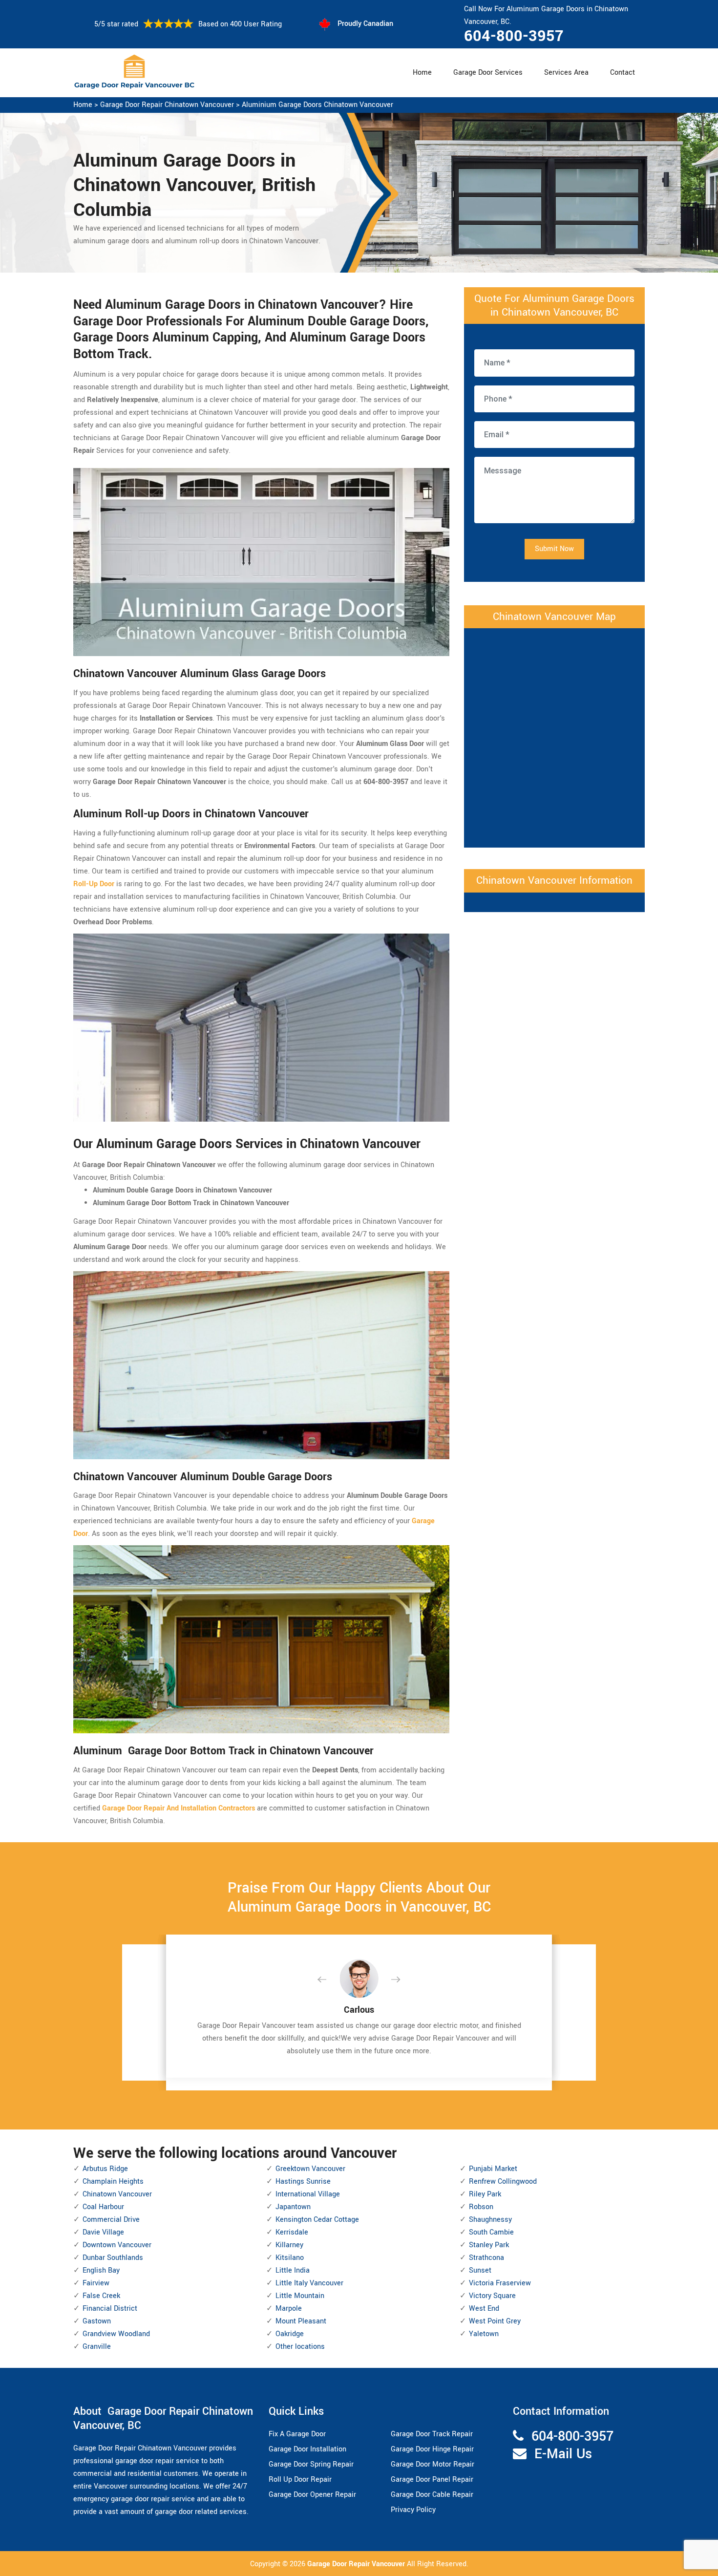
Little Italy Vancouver (309, 2283)
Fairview (96, 2283)
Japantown (293, 2207)
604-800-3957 (514, 36)
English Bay (101, 2270)
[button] (330, 1980)
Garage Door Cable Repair (432, 2495)
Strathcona (486, 2258)
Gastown (97, 2321)
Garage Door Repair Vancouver (357, 2564)
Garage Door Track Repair (432, 2434)
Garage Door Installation (307, 2449)
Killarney (289, 2245)
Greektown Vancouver (310, 2169)
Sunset (480, 2270)
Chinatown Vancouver (117, 2194)
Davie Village (103, 2232)
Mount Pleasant (301, 2321)
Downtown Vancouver (117, 2245)
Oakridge (290, 2334)
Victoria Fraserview (500, 2283)
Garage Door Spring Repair (311, 2464)
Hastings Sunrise (303, 2182)
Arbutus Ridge (105, 2169)
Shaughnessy (490, 2220)
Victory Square (492, 2296)
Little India (293, 2270)
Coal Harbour (103, 2207)
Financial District (110, 2309)
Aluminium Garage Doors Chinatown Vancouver (317, 105)
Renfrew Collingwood (503, 2182)
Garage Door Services (488, 73)
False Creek (101, 2296)
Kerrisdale (292, 2232)
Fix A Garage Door (297, 2434)
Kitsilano (290, 2258)
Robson (481, 2207)
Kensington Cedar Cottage (317, 2220)
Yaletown (484, 2334)
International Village (308, 2194)
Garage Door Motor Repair (433, 2464)
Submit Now (554, 549)
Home (422, 73)
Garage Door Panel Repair (432, 2480)
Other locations (300, 2347)
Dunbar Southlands (113, 2258)
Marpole (289, 2309)
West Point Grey (495, 2321)
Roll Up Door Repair (300, 2480)
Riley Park (485, 2194)
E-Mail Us (563, 2454)
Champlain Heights (113, 2182)
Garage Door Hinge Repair (432, 2449)
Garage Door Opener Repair (312, 2495)
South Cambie (491, 2232)
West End (484, 2309)
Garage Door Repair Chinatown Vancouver (167, 105)
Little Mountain (300, 2296)
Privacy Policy (413, 2510)
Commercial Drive (111, 2220)
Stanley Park (489, 2245)
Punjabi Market (493, 2169)
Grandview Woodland (116, 2334)
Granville (97, 2347)
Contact (623, 73)
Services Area (566, 73)
